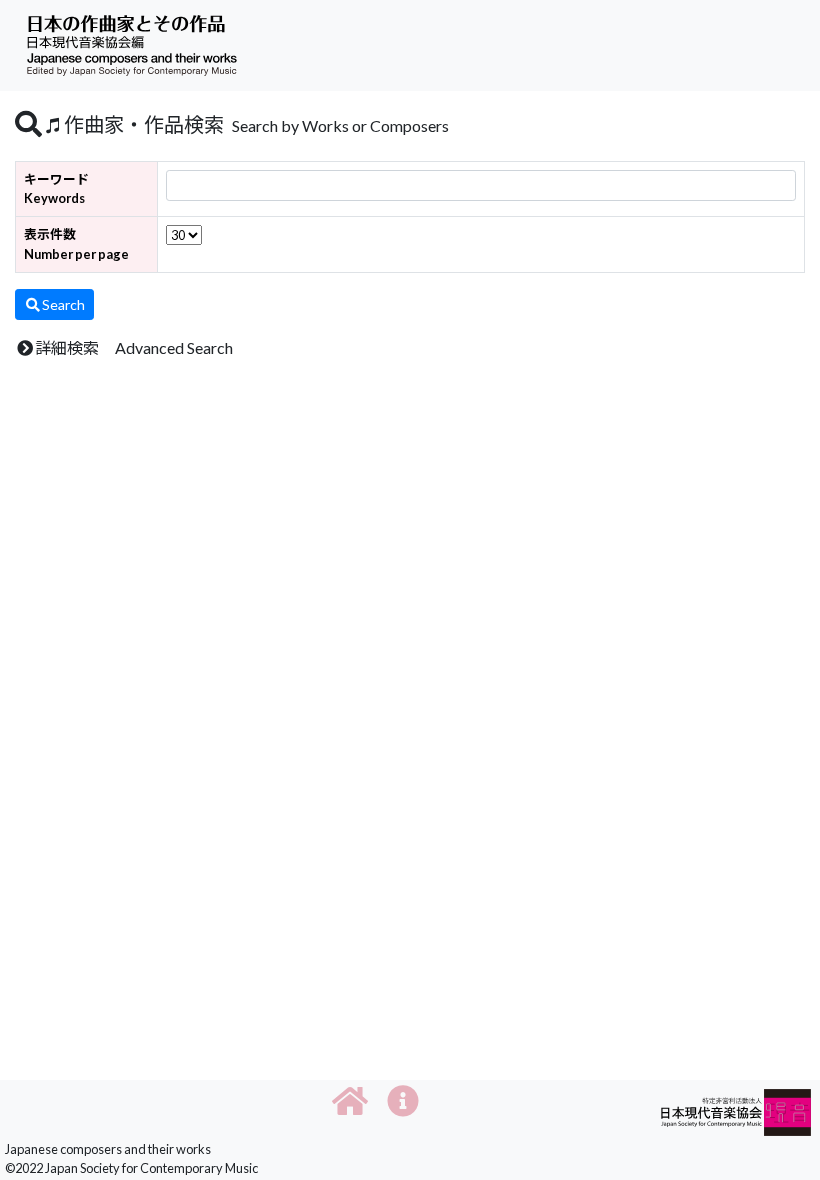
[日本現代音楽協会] (736, 1110)
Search (63, 304)
